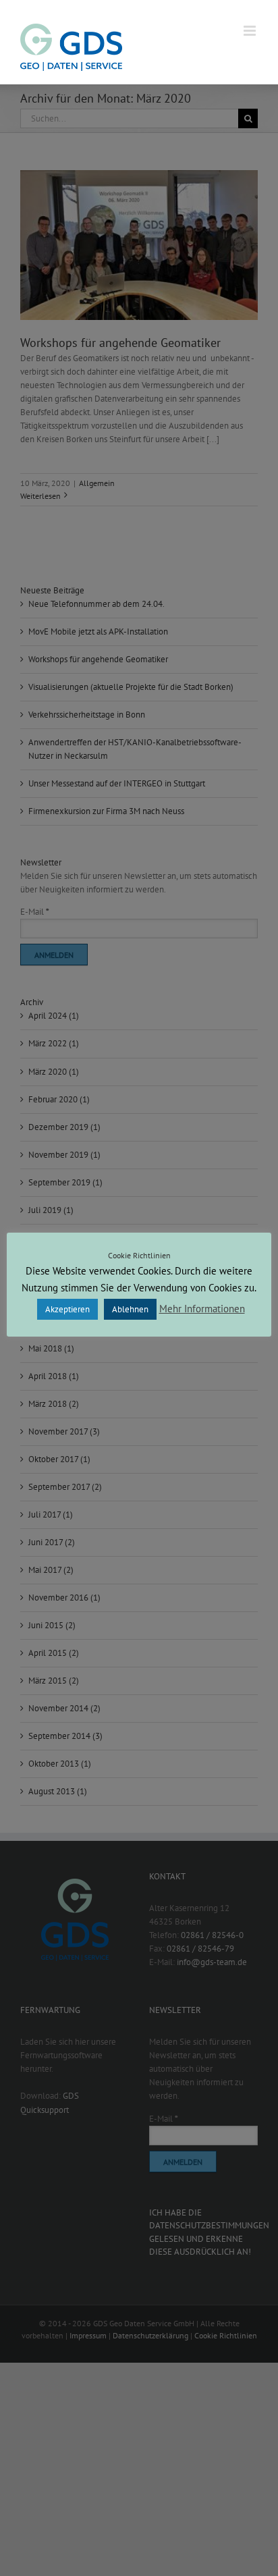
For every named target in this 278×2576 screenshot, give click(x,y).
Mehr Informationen (202, 1309)
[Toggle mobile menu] (251, 31)
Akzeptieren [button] (67, 1309)
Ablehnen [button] (130, 1309)
